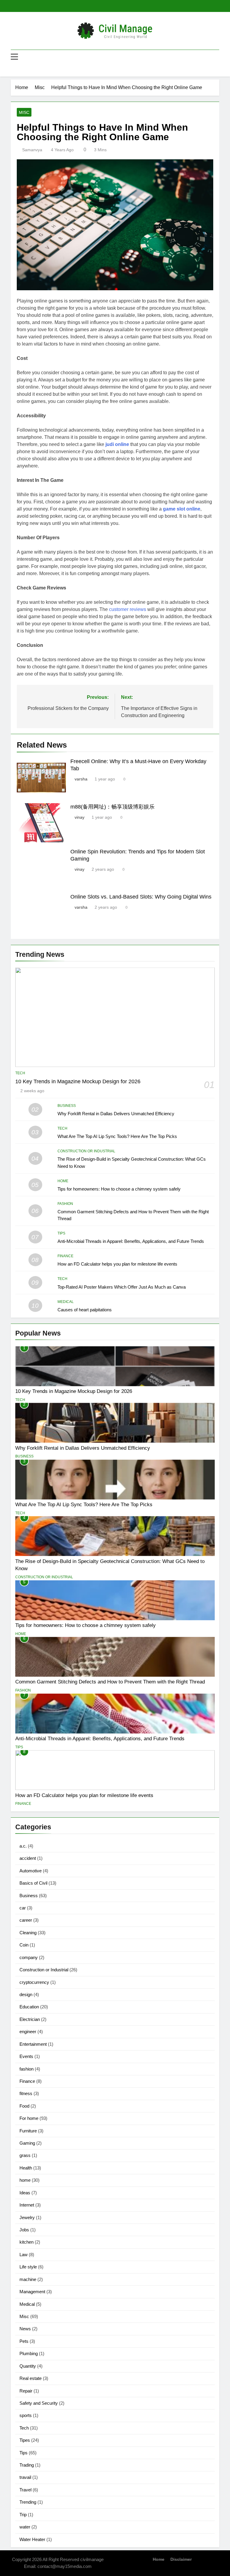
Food (24, 2106)
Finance (65, 1256)
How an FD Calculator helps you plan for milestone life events (117, 1264)
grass (25, 2155)
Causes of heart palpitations (85, 1310)
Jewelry (27, 2217)
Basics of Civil (33, 1883)
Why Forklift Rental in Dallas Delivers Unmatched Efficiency (116, 1114)
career (26, 1920)
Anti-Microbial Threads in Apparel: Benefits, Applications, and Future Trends (131, 1241)
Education (29, 2007)
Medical (66, 1302)
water (25, 2527)
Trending (28, 2502)
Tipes (25, 2440)
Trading (27, 2465)
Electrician (30, 2019)
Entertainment (33, 2044)
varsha (81, 779)
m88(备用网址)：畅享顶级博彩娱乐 (112, 807)
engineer (28, 2032)
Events (26, 2056)
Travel (25, 2490)
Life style (28, 2267)
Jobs (24, 2230)
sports (26, 2415)
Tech (20, 1073)
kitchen (27, 2242)
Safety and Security (39, 2403)
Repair (26, 2391)
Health (26, 2168)
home (63, 1181)
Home (159, 2559)
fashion (65, 1204)
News (25, 2329)
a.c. (23, 1846)
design (26, 1994)
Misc (24, 112)
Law (24, 2255)
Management (32, 2292)
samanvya (32, 150)
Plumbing (29, 2353)
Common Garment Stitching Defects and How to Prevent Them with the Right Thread (110, 1682)
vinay (80, 817)
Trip (23, 2515)
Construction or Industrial (86, 1151)
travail (25, 2477)
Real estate (31, 2378)
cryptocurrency (34, 1982)
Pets (24, 2341)
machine (28, 2279)
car (23, 1908)
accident (28, 1858)
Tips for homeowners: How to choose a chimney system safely (119, 1189)
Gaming (27, 2143)
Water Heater (32, 2539)
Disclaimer (181, 2559)
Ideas (25, 2193)
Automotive (31, 1871)
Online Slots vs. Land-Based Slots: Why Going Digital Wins (141, 897)
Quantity (28, 2366)
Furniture (28, 2131)
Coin (24, 1945)
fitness (26, 2093)
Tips (61, 1233)
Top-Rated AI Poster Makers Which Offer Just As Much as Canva (122, 1287)
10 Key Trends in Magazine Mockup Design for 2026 (78, 1081)
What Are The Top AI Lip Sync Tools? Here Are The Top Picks (117, 1136)
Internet (27, 2205)
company (29, 1957)
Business (67, 1106)
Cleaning (28, 1933)
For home (29, 2118)
